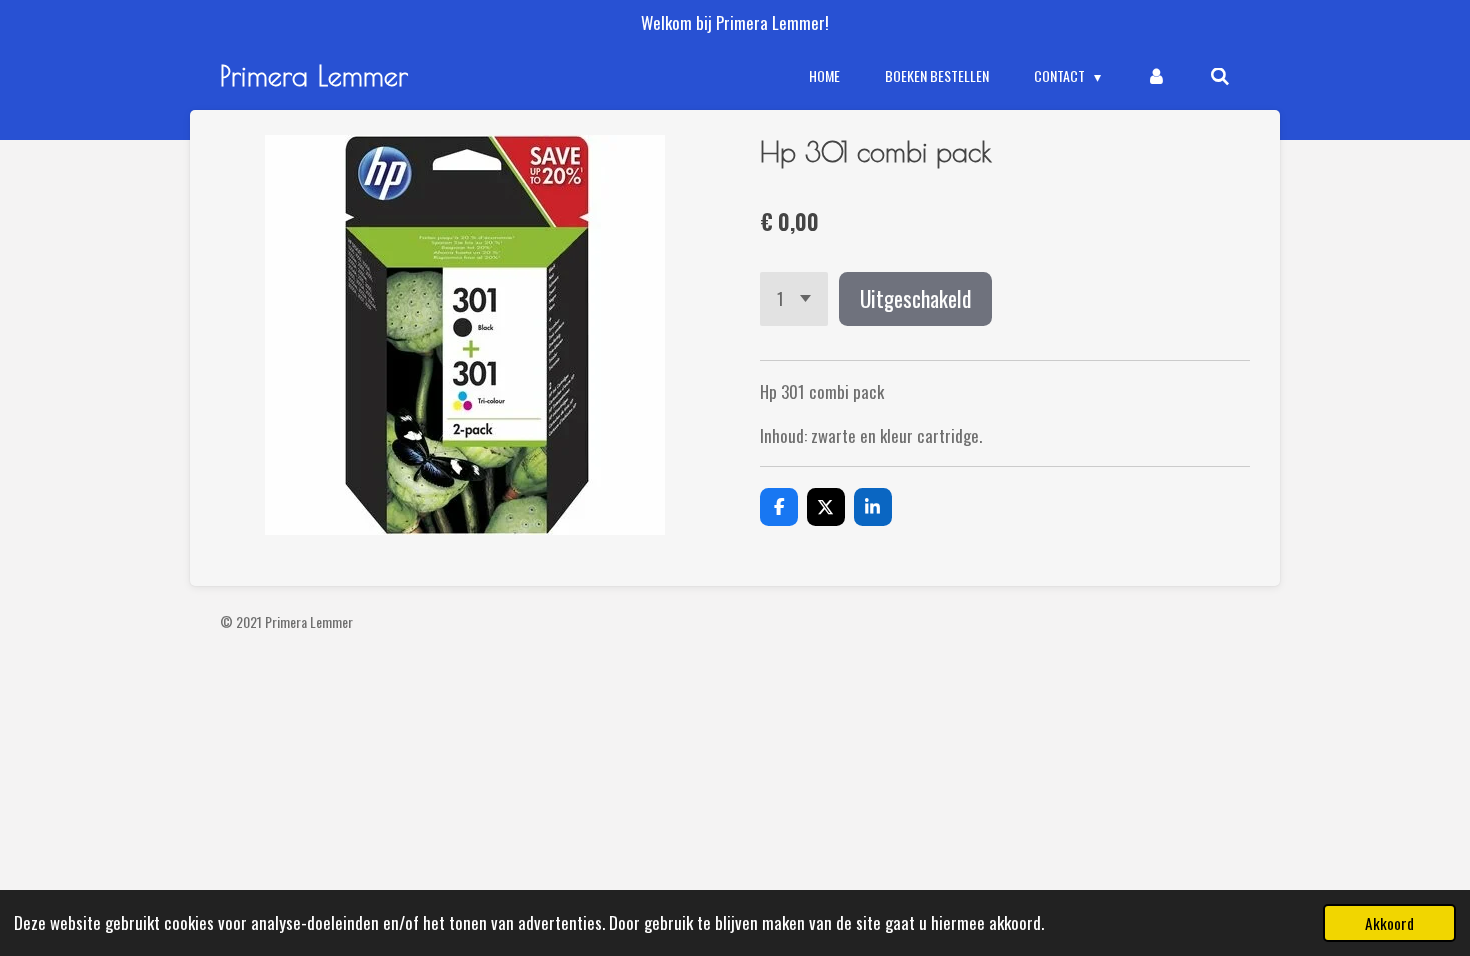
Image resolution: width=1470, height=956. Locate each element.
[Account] (1156, 76)
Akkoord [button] (1389, 923)
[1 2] (794, 298)
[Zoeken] (1220, 76)
